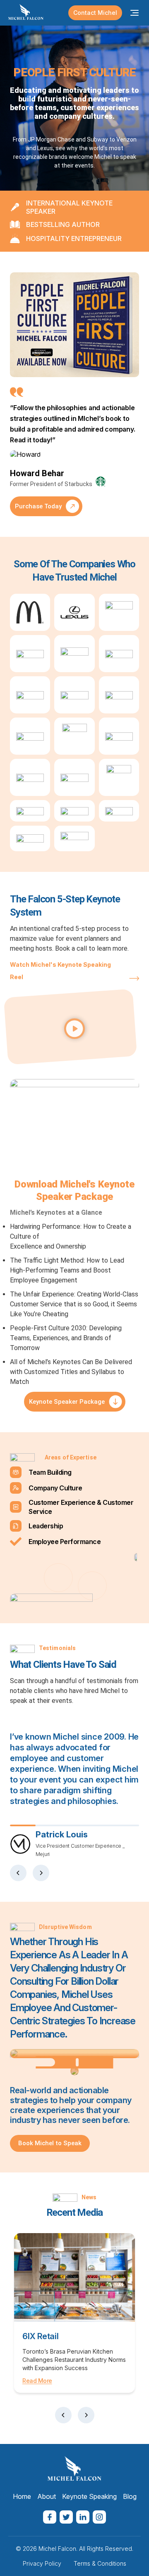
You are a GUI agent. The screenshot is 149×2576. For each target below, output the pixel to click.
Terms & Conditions (100, 2563)
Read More (37, 2381)
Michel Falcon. (58, 2549)
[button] (74, 1029)
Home (22, 2496)
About (47, 2496)
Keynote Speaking (89, 2496)
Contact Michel (95, 13)
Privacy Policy (42, 2563)
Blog (130, 2496)
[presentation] (18, 1873)
